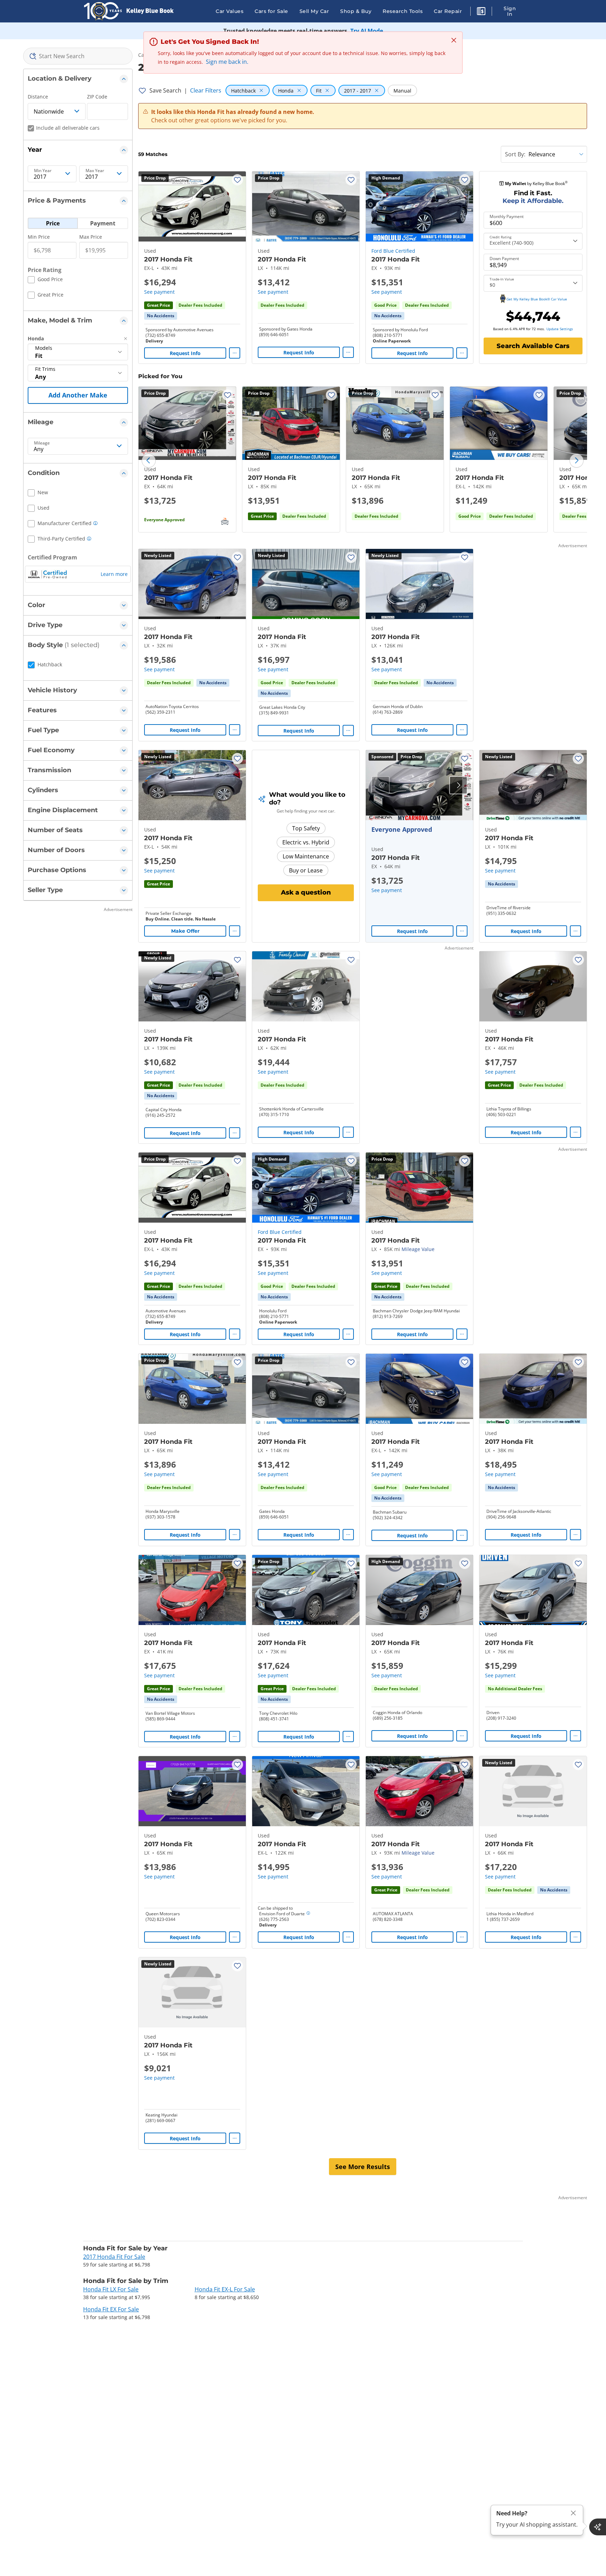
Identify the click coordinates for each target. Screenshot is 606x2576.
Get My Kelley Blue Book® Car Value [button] (537, 299)
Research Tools (403, 11)
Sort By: (515, 154)
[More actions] (235, 353)
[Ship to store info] (308, 1914)
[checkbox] (45, 280)
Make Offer (185, 931)
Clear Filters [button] (206, 90)
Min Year (43, 171)
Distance (38, 97)
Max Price (91, 237)
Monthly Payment (507, 217)
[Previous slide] (149, 461)
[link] (161, 316)
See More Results (363, 2167)
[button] (481, 12)
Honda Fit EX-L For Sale (225, 2289)
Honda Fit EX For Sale (111, 2309)
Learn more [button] (114, 574)
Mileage (42, 443)
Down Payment (504, 259)
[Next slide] (577, 461)
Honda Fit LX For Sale (111, 2289)
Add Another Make (78, 395)
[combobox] (78, 56)
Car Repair (448, 11)
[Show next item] (458, 785)
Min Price (39, 237)
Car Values (230, 11)
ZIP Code (97, 97)
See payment (159, 292)
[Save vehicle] (237, 180)
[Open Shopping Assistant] (598, 2527)
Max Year (95, 171)
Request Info (185, 353)
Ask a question (306, 892)
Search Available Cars (533, 346)
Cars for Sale (271, 11)
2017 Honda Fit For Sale (114, 2257)
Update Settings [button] (560, 329)
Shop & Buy (356, 11)
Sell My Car (314, 11)
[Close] (573, 2513)
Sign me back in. (227, 62)
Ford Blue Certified (393, 251)
